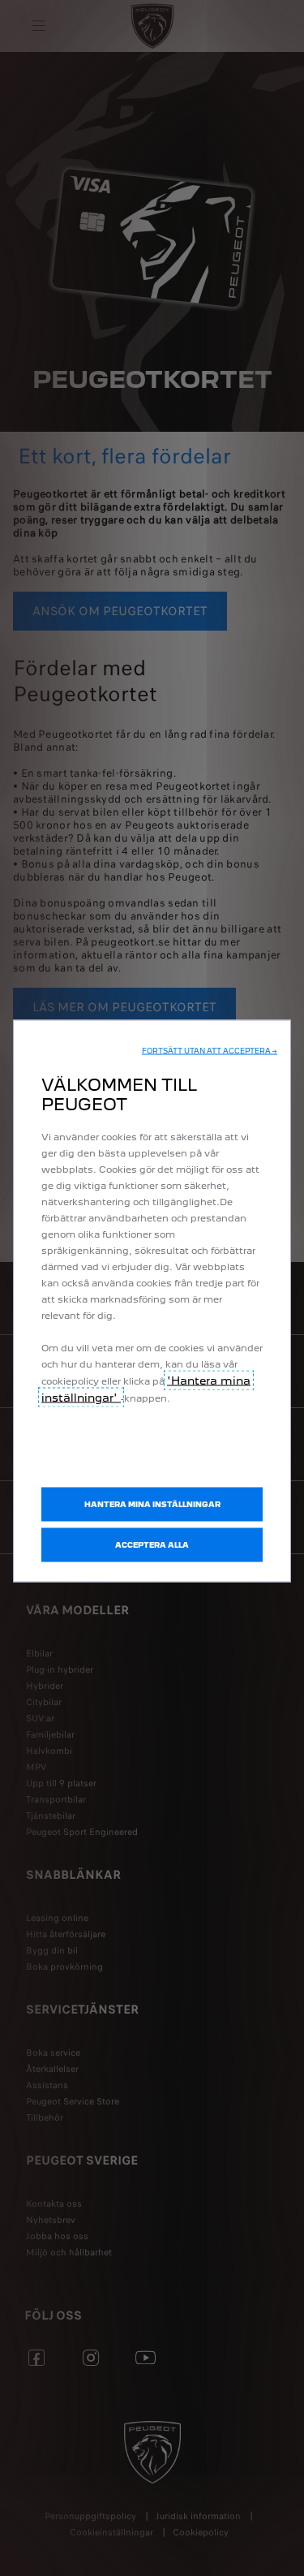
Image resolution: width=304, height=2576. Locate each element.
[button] (210, 1051)
